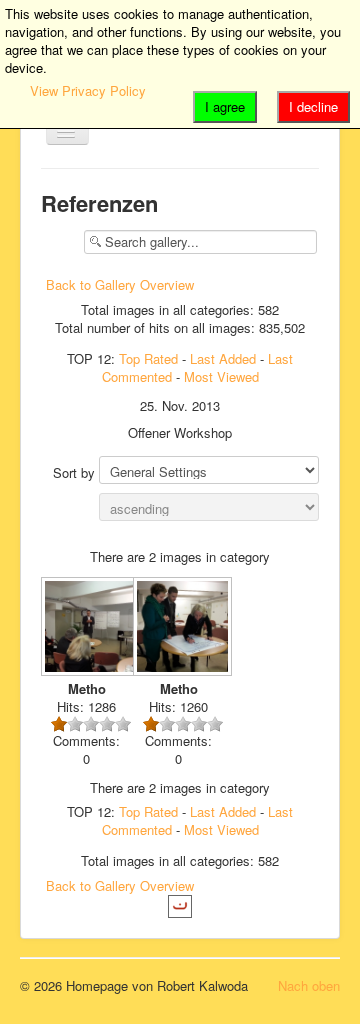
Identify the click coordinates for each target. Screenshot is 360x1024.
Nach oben (309, 985)
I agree (225, 106)
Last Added (223, 358)
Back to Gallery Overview (120, 284)
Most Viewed (221, 376)
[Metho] (87, 629)
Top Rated (148, 358)
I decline (313, 106)
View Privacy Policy (88, 90)
